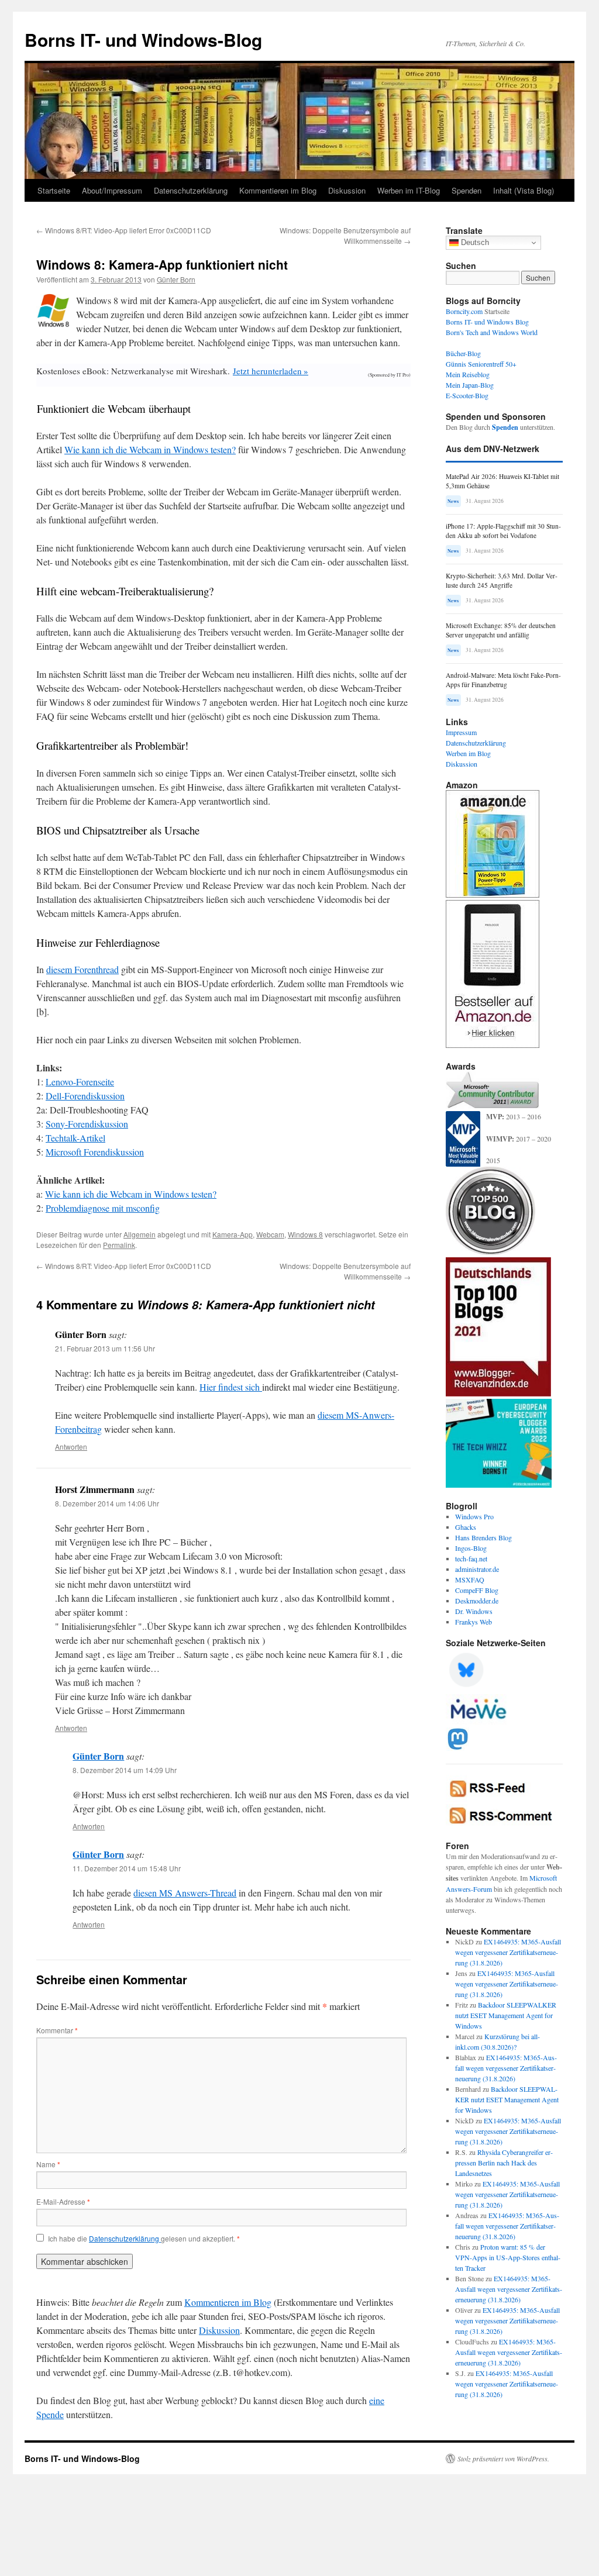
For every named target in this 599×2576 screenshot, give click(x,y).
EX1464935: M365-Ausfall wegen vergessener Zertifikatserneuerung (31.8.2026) (508, 1952)
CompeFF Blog (477, 1590)
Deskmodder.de (477, 1601)
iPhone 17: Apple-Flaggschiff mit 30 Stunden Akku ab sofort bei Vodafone (503, 531)
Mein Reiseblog (468, 374)
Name (48, 2164)
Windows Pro (474, 1516)
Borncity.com (464, 311)
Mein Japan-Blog (470, 385)
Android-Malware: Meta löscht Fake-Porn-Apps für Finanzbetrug (503, 680)
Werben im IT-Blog (409, 190)
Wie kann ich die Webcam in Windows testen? (150, 449)
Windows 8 (305, 1234)
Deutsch (474, 242)
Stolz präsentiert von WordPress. (503, 2458)
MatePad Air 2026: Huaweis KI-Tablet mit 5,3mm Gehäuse (502, 481)
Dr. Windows (474, 1611)
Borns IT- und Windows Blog (487, 322)
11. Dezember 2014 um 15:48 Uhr (127, 1868)
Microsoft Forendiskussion (95, 1152)
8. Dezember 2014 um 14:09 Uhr (125, 1770)
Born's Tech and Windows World (492, 332)
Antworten (71, 1446)
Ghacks (466, 1527)
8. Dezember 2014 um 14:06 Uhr (107, 1503)
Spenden (467, 190)
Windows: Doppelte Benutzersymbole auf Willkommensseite (345, 235)
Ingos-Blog (471, 1548)
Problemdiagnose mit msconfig (103, 1208)
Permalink (119, 1245)
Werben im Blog (468, 753)
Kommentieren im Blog (278, 190)
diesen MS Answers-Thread (185, 1893)
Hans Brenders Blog (483, 1537)
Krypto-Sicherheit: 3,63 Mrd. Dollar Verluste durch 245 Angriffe (502, 580)
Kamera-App (233, 1234)
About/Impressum (112, 190)
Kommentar (57, 2030)
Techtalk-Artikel (75, 1138)
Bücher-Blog (463, 353)
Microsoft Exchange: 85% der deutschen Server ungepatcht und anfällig (501, 630)
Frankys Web (474, 1622)
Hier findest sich (231, 1387)
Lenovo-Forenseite (80, 1082)
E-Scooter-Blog (467, 395)
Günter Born (176, 279)
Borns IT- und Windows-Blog (143, 39)
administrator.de (477, 1569)
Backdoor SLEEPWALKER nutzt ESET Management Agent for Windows (506, 2015)
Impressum (461, 732)
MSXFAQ (470, 1580)
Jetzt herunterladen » (271, 371)
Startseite (54, 190)
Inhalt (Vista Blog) (524, 190)
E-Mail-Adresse (63, 2201)
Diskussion (347, 190)
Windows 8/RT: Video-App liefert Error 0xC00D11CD (124, 230)
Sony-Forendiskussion (87, 1124)
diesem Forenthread (82, 969)
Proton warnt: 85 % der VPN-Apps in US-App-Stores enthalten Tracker (508, 2257)
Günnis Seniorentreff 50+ (481, 364)
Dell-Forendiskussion (85, 1096)
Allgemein (140, 1234)
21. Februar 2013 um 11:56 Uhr (105, 1348)
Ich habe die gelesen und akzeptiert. (144, 2239)
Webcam (270, 1234)
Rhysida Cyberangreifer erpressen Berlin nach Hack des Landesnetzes (504, 2163)
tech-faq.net (471, 1558)
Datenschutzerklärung (191, 190)
